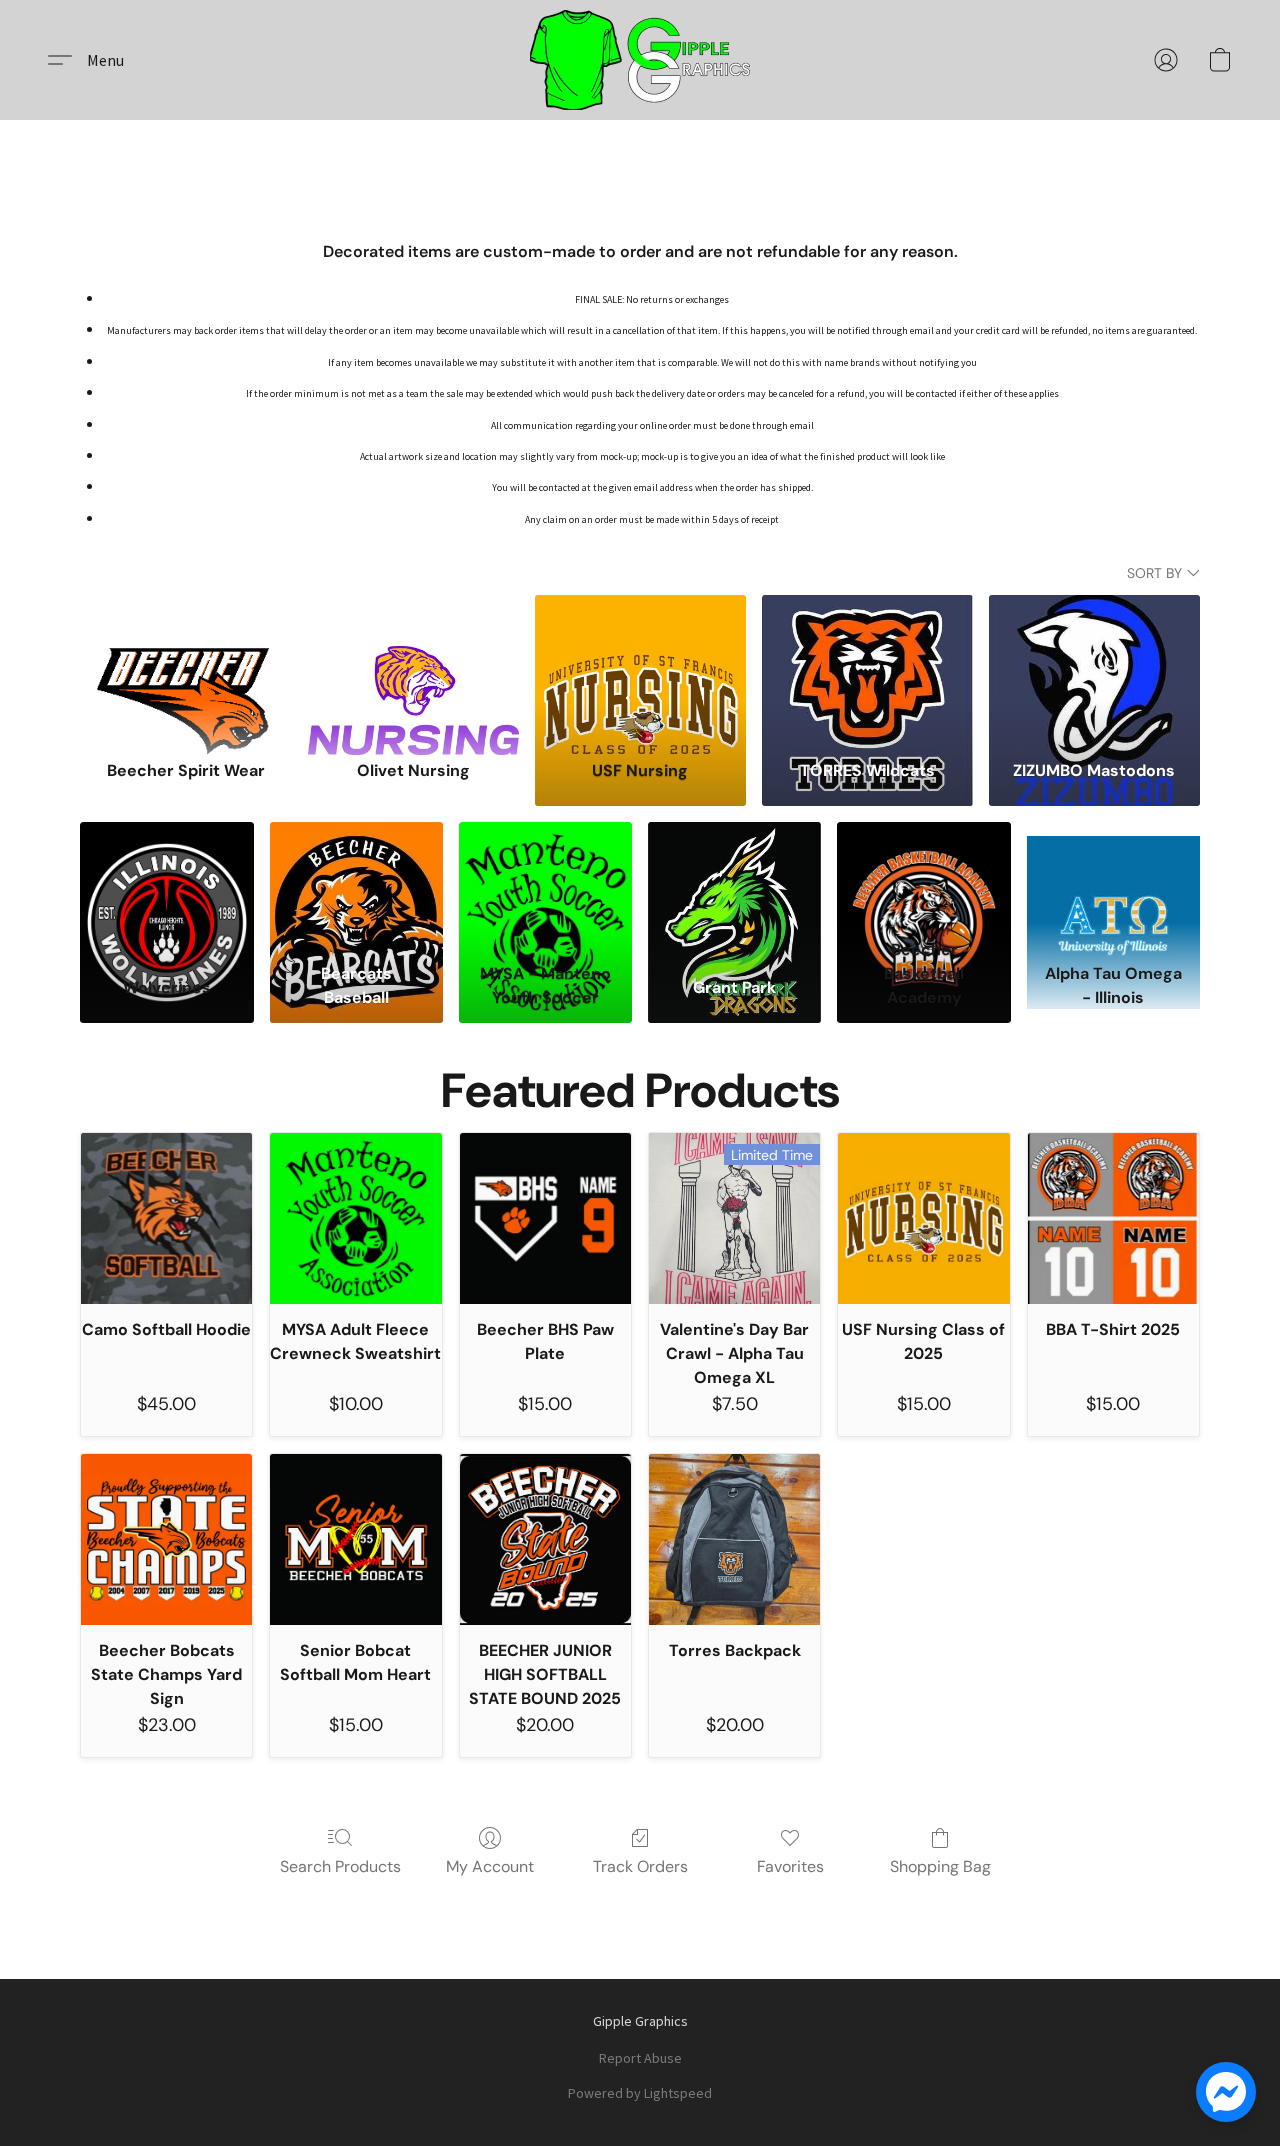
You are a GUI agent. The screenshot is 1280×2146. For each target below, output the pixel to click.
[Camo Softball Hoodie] (166, 1218)
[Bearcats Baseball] (356, 876)
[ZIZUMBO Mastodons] (1094, 668)
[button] (640, 60)
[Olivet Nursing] (413, 668)
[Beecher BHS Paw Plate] (545, 1218)
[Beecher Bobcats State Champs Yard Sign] (166, 1539)
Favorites (790, 1866)
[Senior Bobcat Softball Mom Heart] (355, 1539)
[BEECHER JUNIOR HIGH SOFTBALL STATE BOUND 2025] (545, 1539)
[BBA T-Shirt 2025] (1113, 1218)
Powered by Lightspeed (640, 2093)
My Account (490, 1866)
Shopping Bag (940, 1866)
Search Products (340, 1866)
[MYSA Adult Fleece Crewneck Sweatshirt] (355, 1218)
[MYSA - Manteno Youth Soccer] (545, 876)
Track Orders (640, 1866)
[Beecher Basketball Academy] (923, 876)
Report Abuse (640, 2058)
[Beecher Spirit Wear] (185, 668)
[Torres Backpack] (734, 1539)
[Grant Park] (734, 876)
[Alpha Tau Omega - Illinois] (1113, 876)
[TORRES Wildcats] (867, 668)
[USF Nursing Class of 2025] (923, 1218)
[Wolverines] (166, 876)
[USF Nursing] (640, 668)
